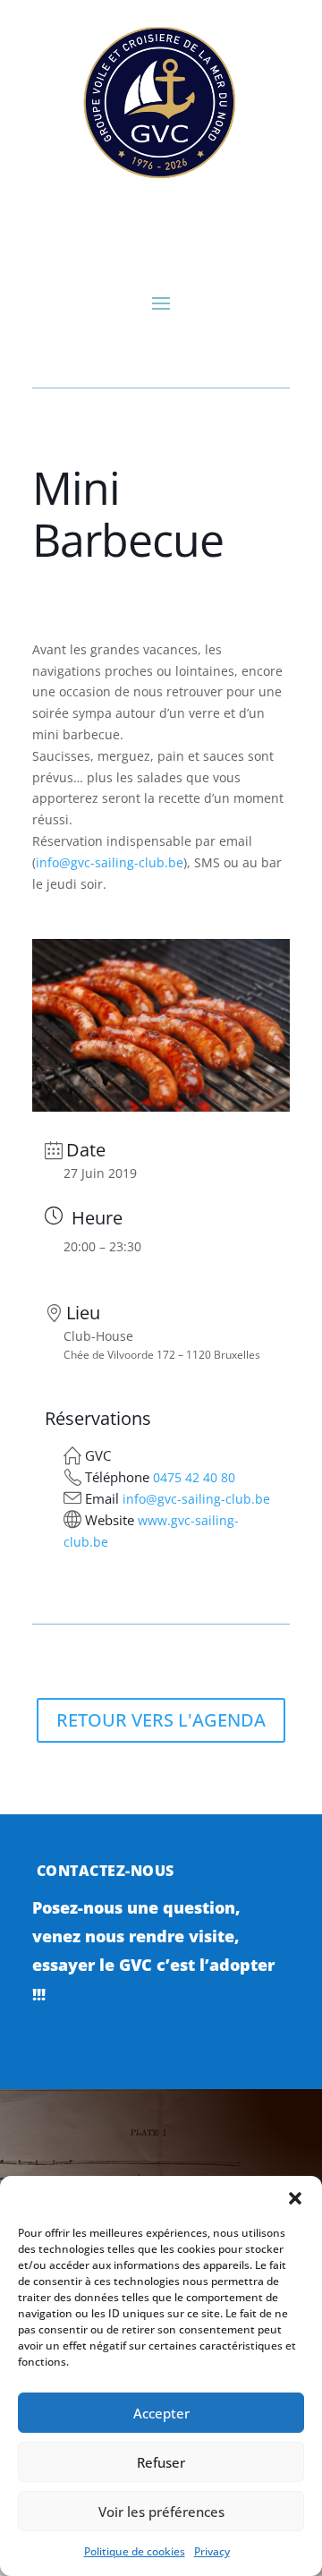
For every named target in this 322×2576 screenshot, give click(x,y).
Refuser (161, 2462)
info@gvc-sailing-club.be (110, 862)
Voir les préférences (161, 2512)
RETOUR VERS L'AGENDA (161, 1720)
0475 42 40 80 (194, 1477)
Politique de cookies (135, 2551)
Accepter (161, 2413)
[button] (295, 2198)
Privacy (212, 2551)
